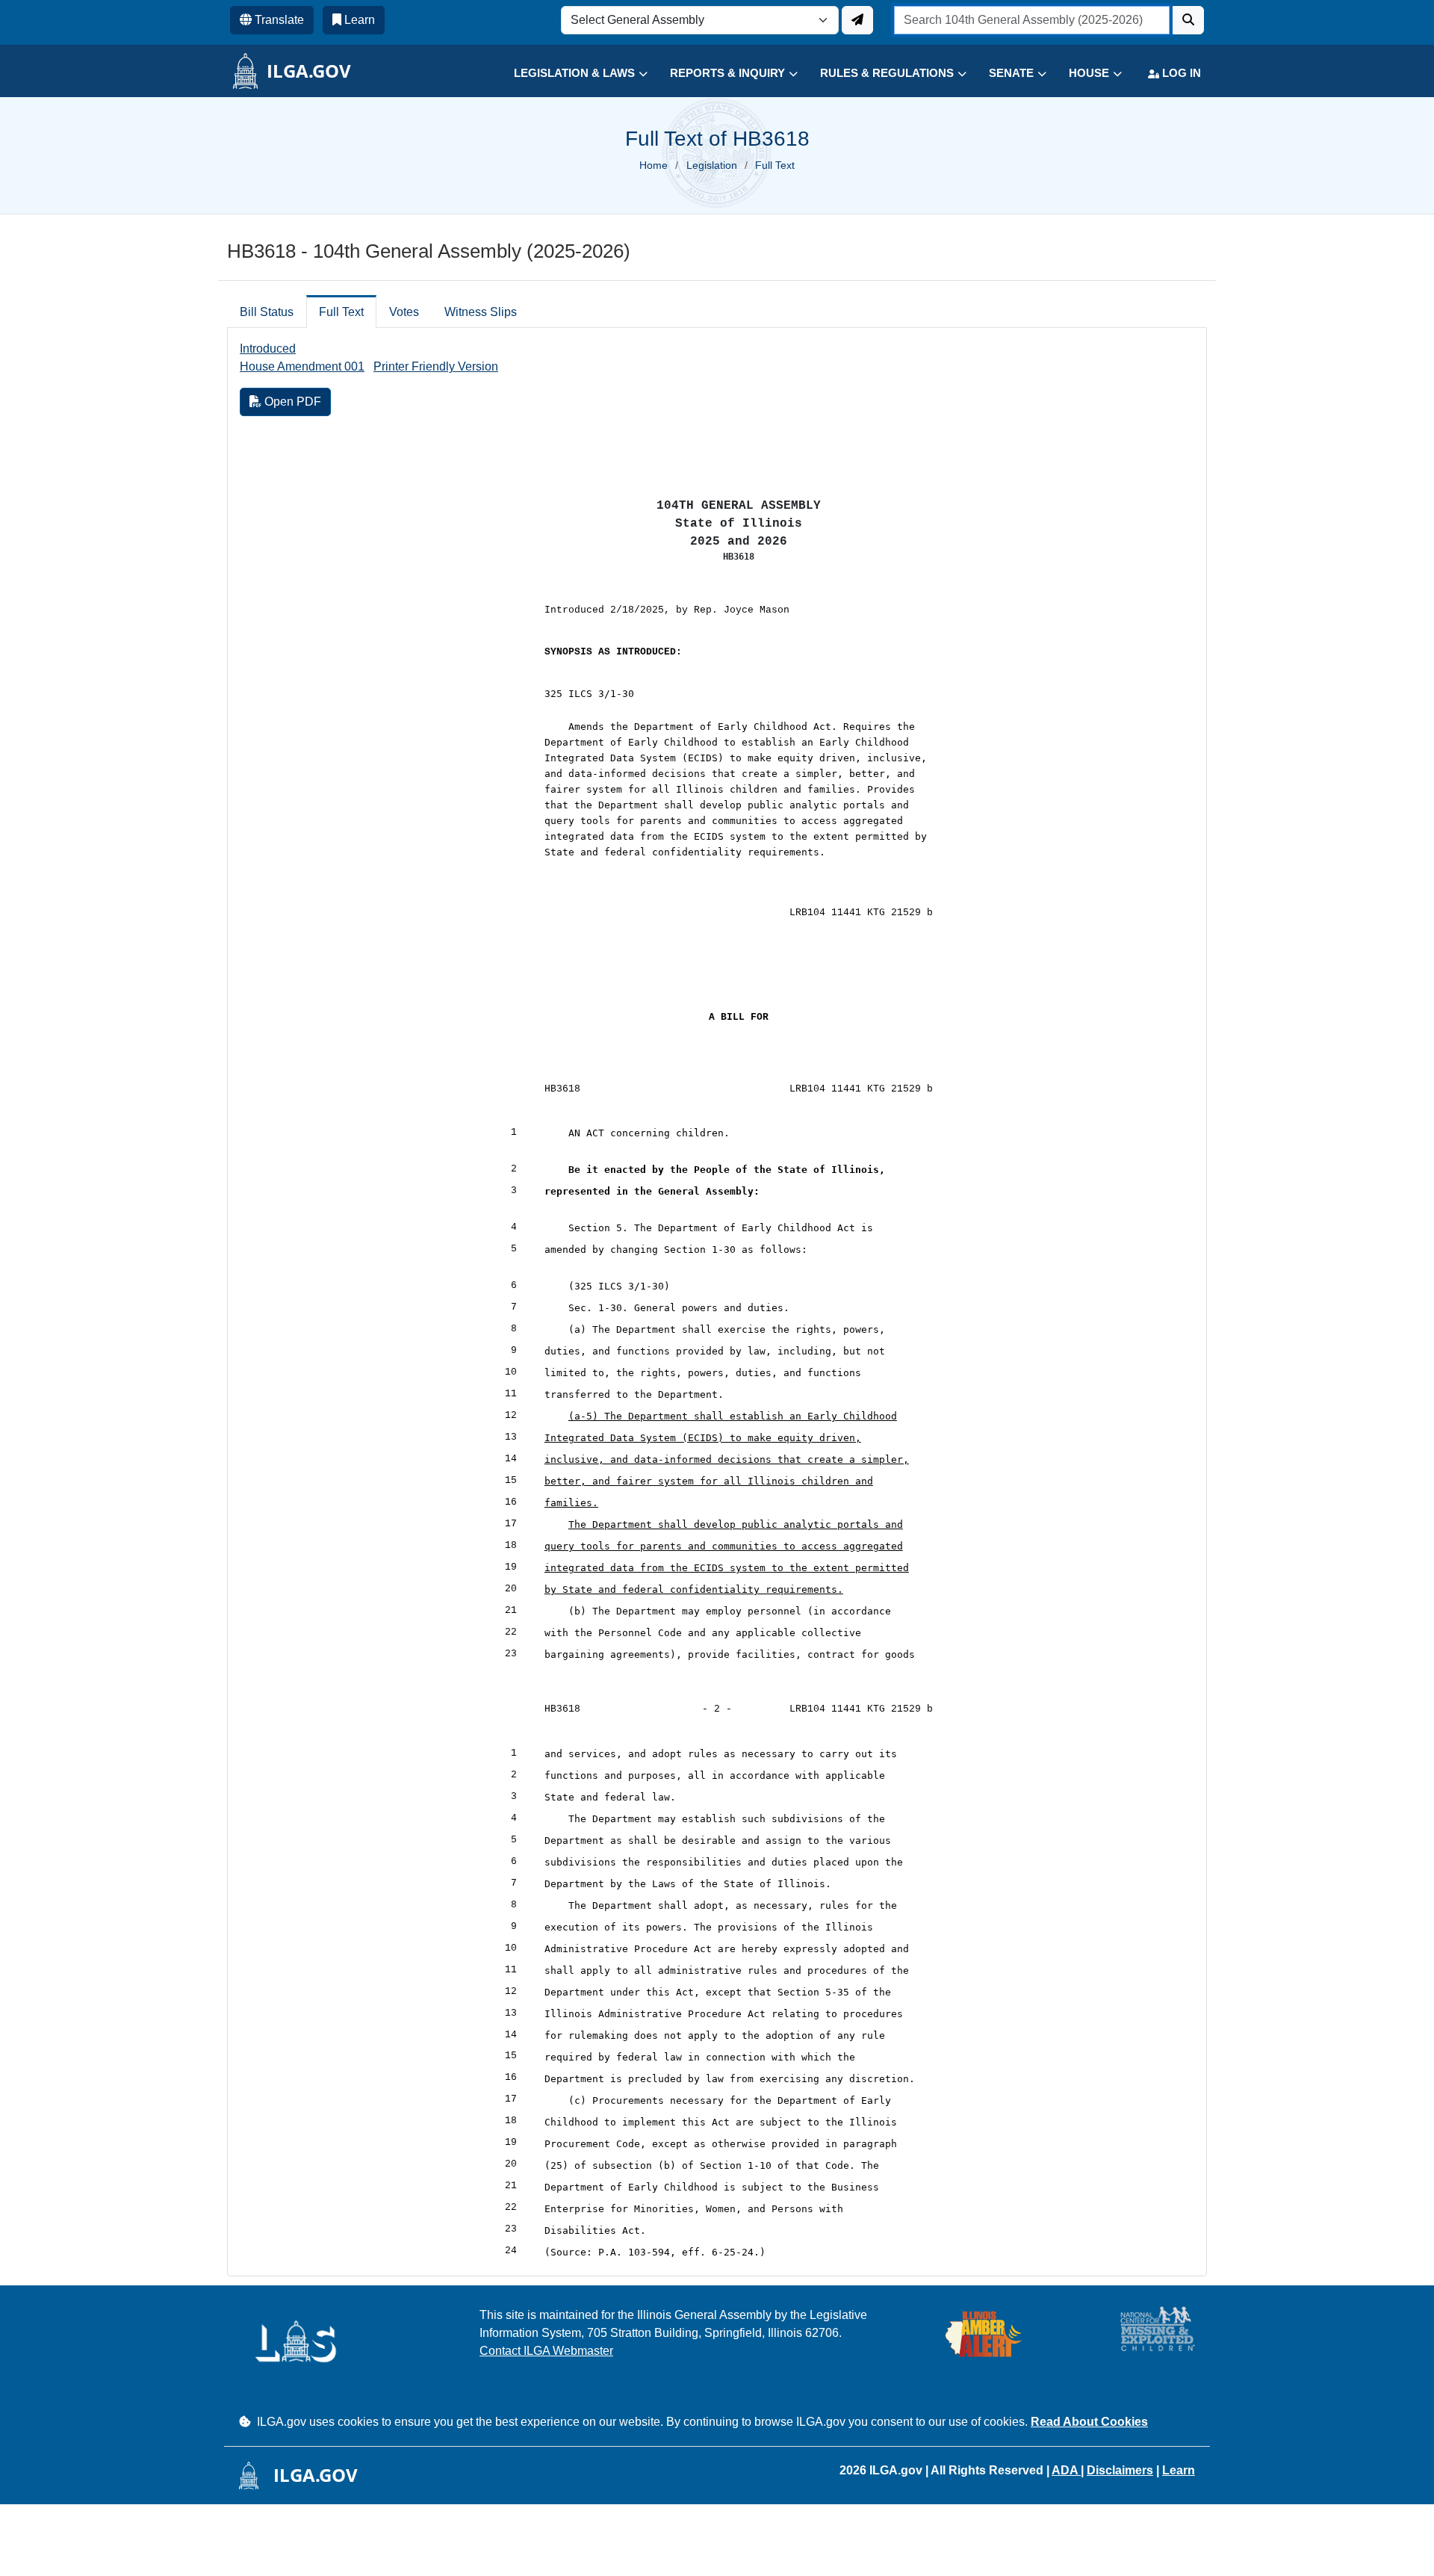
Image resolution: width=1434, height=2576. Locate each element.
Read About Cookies (1089, 2422)
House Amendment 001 (302, 366)
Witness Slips (481, 312)
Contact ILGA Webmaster (546, 2351)
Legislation (712, 165)
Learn (1179, 2470)
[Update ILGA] (857, 20)
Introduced (268, 349)
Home (654, 165)
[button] (569, 74)
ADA (1066, 2470)
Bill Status (267, 312)
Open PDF (291, 402)
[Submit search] (1188, 20)
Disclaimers (1120, 2470)
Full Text (341, 312)
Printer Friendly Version (436, 366)
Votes (404, 312)
